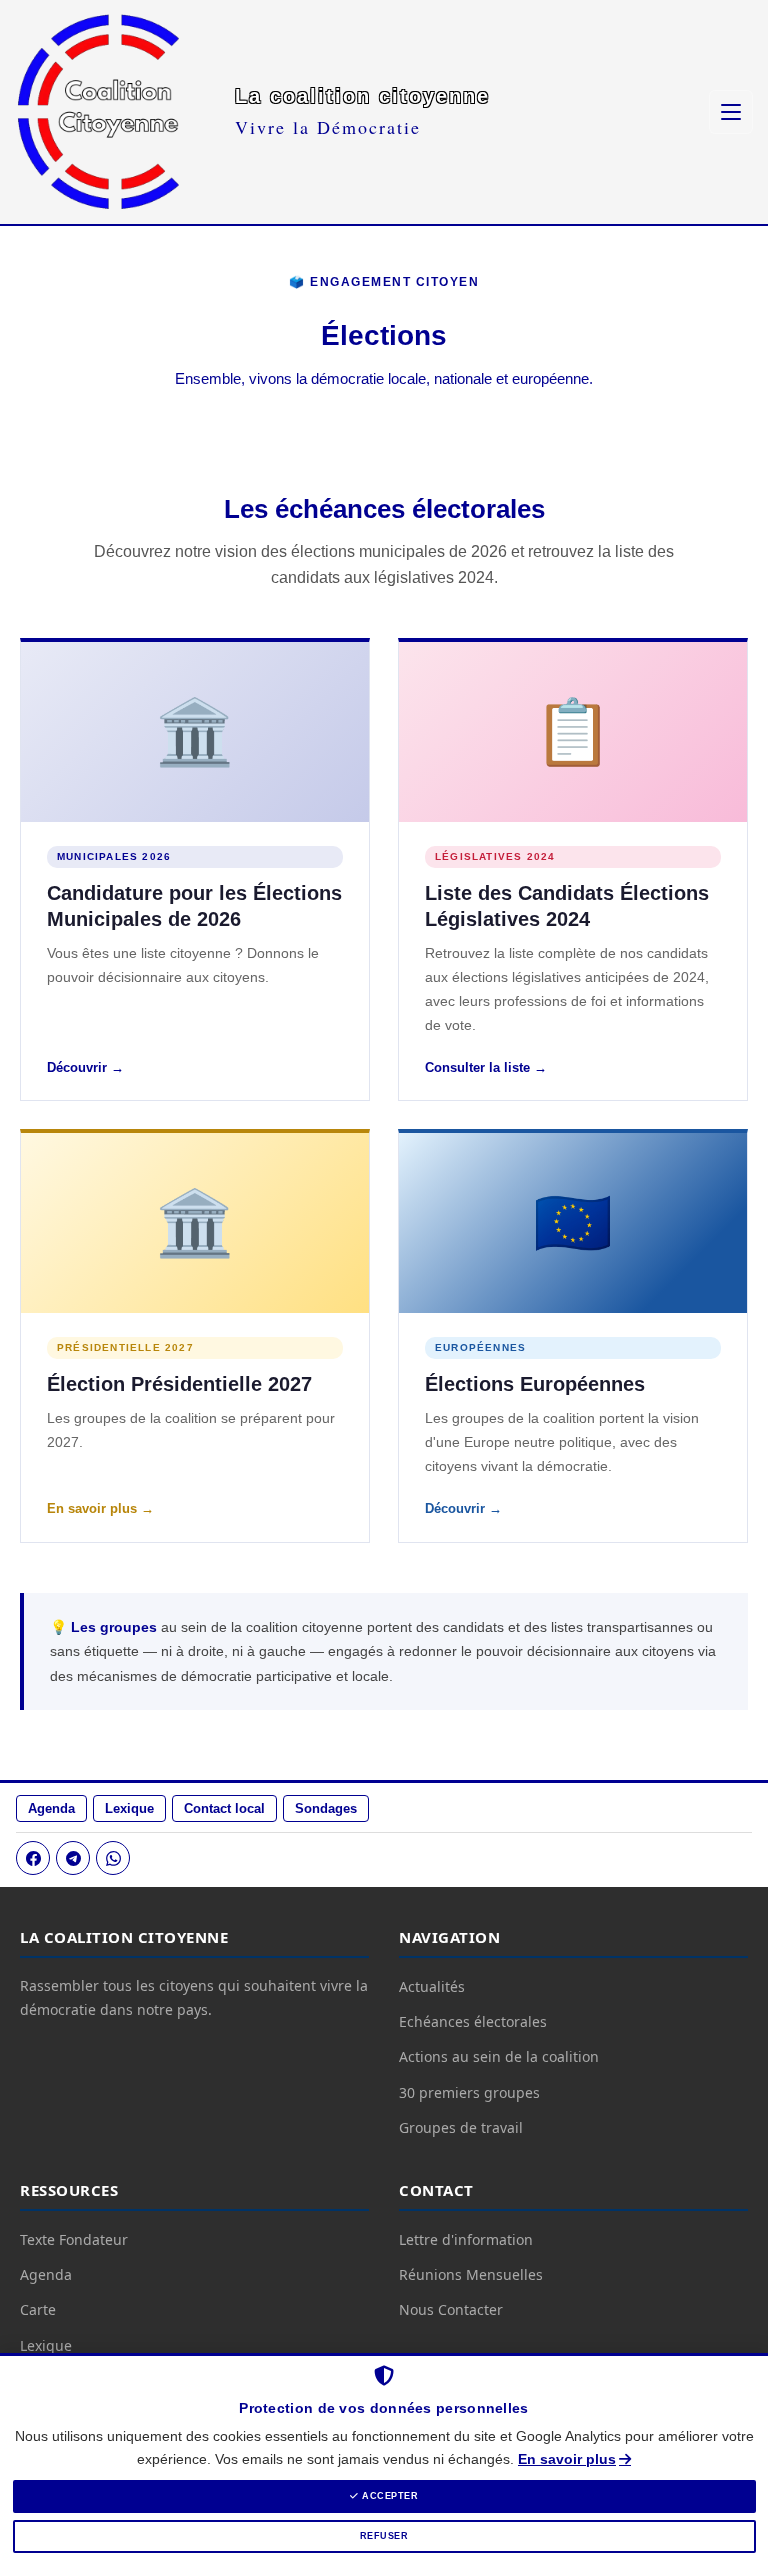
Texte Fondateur (74, 2239)
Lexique (129, 1808)
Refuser (384, 2536)
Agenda (51, 1808)
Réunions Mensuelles (471, 2274)
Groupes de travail (461, 2127)
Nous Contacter (451, 2309)
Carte (38, 2309)
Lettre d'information (466, 2239)
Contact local (224, 1808)
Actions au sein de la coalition (499, 2056)
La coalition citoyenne (362, 96)
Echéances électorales (473, 2021)
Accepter (389, 2496)
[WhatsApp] (113, 1858)
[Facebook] (33, 1858)
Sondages (326, 1808)
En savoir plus (567, 2459)
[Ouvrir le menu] (731, 112)
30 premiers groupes (469, 2092)
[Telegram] (73, 1858)
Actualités (432, 1986)
